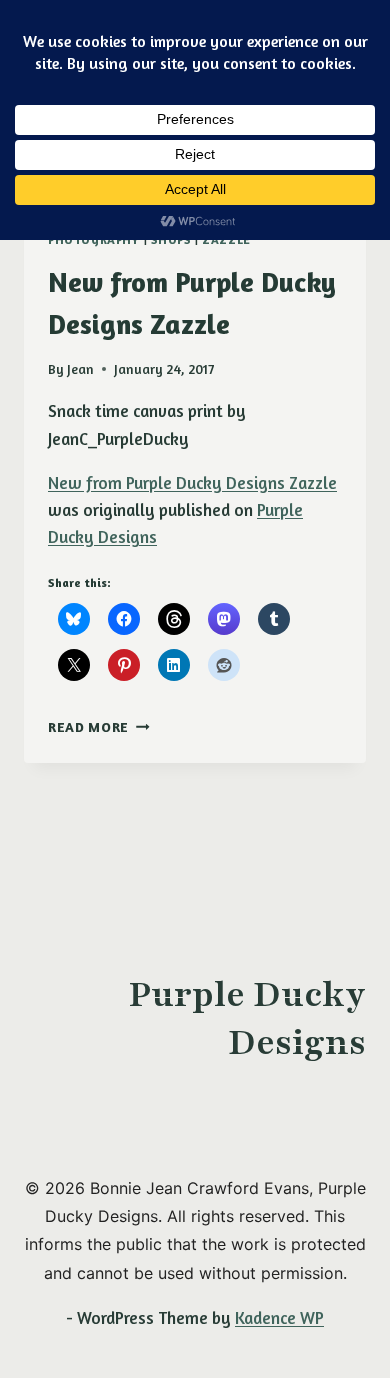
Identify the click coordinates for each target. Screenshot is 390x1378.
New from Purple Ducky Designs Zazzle (192, 482)
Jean (80, 369)
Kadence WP (279, 1317)
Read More (99, 727)
